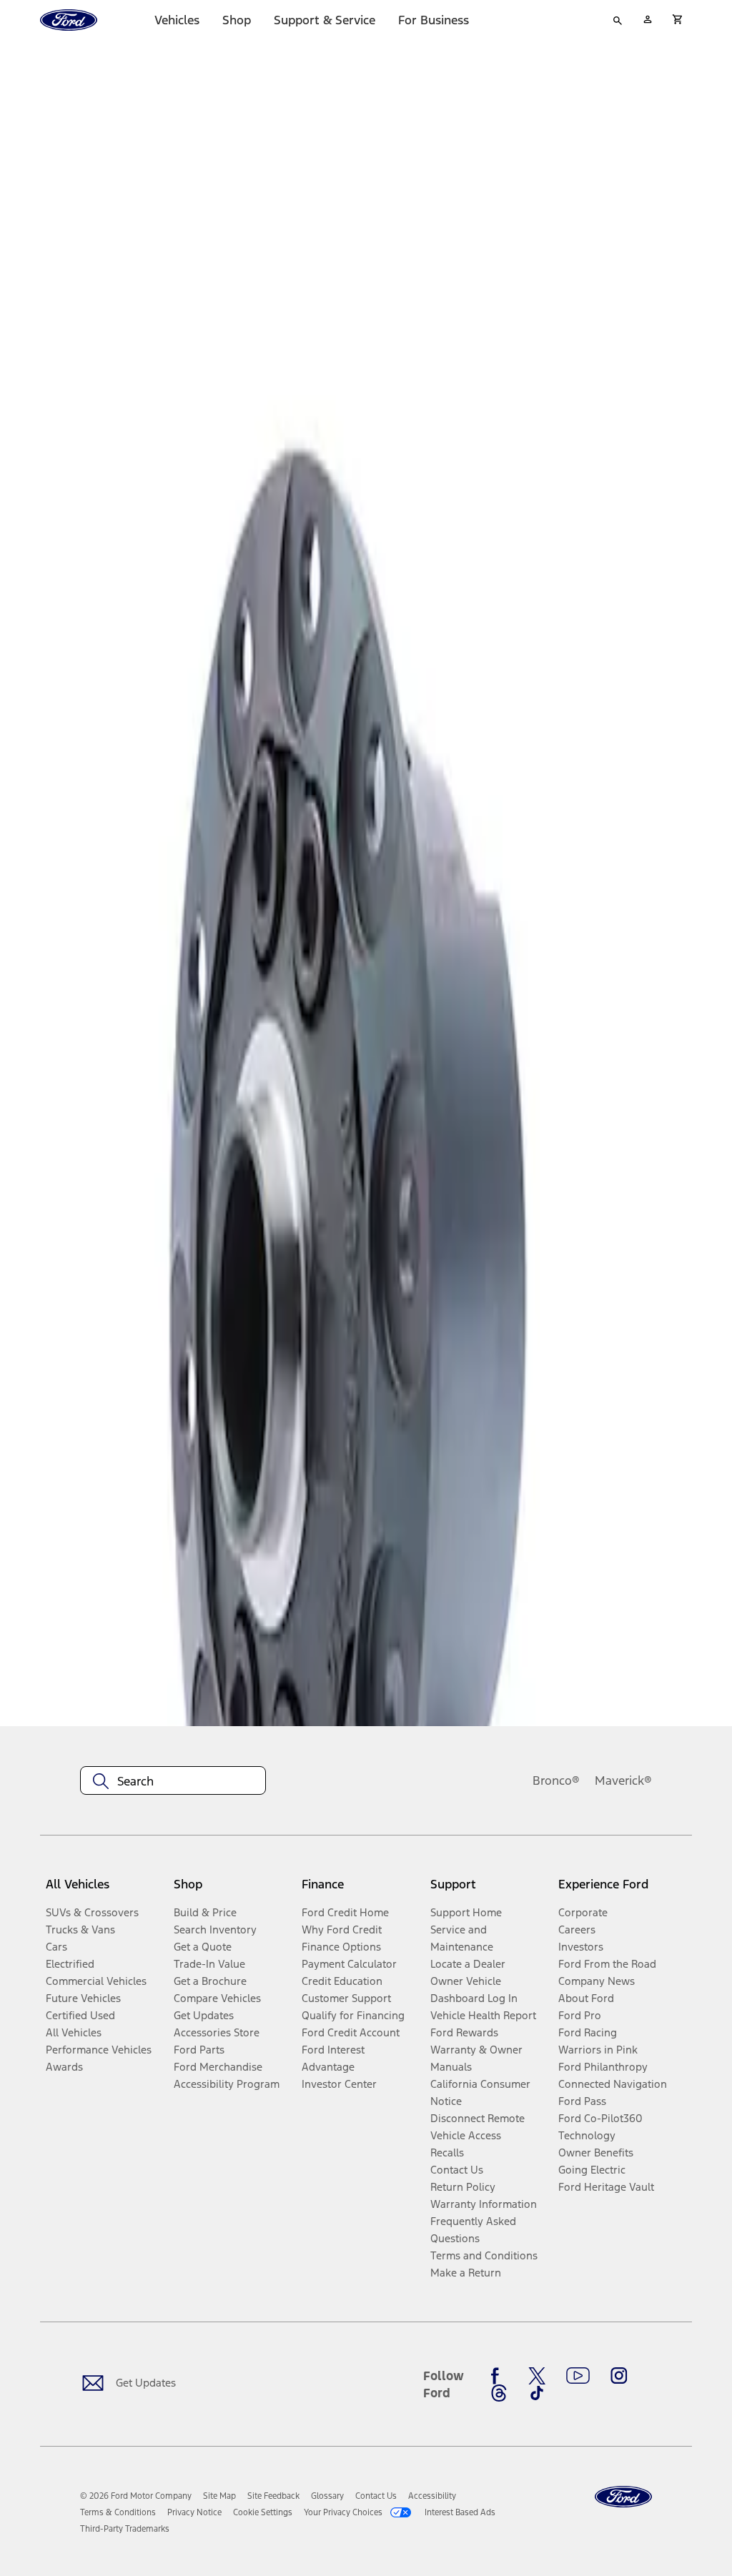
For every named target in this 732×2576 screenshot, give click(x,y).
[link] (219, 2496)
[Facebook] (499, 2376)
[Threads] (499, 2393)
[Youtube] (578, 2376)
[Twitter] (537, 2376)
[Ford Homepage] (623, 2497)
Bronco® (556, 1780)
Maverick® (623, 1780)
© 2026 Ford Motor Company (136, 2496)
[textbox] (173, 1781)
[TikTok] (537, 2393)
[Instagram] (619, 2376)
